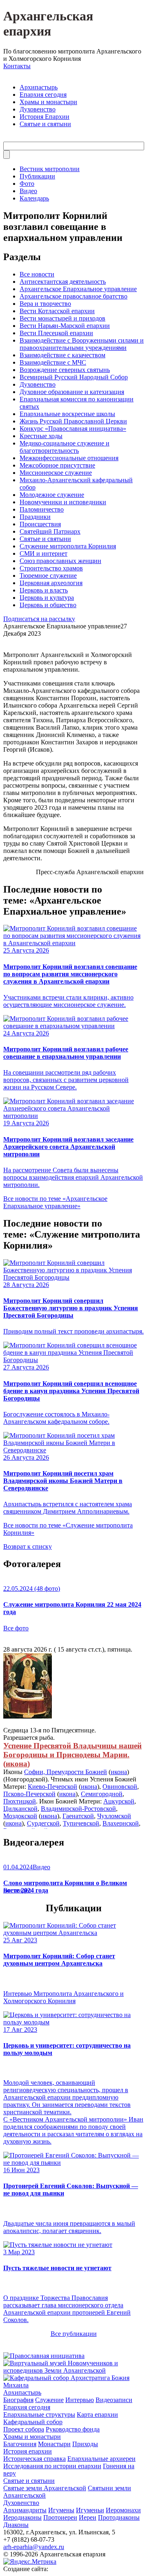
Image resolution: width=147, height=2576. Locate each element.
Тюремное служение (48, 576)
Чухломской (114, 1816)
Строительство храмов (51, 568)
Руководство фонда (73, 2429)
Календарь (34, 198)
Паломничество (42, 509)
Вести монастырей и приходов (62, 318)
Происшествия (40, 524)
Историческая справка (35, 2459)
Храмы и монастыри (48, 102)
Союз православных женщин (60, 561)
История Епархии (45, 117)
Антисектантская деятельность (63, 282)
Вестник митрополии (50, 169)
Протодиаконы (119, 2517)
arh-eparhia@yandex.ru (34, 2547)
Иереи (88, 2517)
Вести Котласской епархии (57, 311)
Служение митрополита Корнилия (68, 546)
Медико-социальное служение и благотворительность (65, 447)
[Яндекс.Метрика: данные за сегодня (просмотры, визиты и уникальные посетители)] (30, 2562)
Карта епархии (97, 2415)
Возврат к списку (28, 1546)
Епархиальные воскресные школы (67, 414)
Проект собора (24, 2429)
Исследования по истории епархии (52, 2466)
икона (17, 1764)
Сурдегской (43, 1823)
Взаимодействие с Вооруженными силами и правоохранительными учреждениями (82, 344)
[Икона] (28, 1716)
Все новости (37, 274)
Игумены (61, 2510)
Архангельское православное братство (73, 296)
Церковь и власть (44, 590)
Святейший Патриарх (50, 531)
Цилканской (20, 1809)
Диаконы (16, 2525)
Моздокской (20, 1816)
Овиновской (120, 1787)
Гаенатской (78, 1816)
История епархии (28, 2451)
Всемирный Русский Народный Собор (74, 377)
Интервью (80, 2400)
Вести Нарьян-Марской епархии (65, 326)
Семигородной (102, 1794)
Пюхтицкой (20, 1801)
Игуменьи (90, 2510)
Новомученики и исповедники (63, 502)
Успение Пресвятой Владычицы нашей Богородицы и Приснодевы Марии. (72, 1750)
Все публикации (74, 2334)
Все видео (17, 1890)
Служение (49, 2400)
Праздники (35, 517)
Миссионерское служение (56, 473)
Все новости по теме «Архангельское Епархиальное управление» (55, 1202)
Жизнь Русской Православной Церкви (73, 421)
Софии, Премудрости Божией (66, 1772)
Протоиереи (60, 2517)
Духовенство (38, 109)
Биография (18, 2400)
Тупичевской (81, 1823)
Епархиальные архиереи (101, 2459)
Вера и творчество (45, 304)
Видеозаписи (114, 2400)
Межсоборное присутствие (57, 465)
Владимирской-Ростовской (78, 1809)
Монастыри (54, 2444)
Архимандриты (25, 2510)
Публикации (37, 176)
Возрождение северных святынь (65, 370)
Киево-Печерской (52, 1787)
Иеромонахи (123, 2510)
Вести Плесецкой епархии (56, 333)
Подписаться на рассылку (39, 619)
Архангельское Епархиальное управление (78, 289)
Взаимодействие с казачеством (62, 355)
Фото (27, 184)
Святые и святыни (45, 124)
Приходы (85, 2444)
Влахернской (121, 1823)
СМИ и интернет (43, 553)
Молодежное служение (52, 495)
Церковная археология (51, 583)
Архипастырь (39, 87)
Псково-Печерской (29, 1794)
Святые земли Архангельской (45, 2488)
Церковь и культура (47, 598)
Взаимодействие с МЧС (53, 362)
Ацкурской (119, 1801)
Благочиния (20, 2444)
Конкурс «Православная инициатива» (73, 429)
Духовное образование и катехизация (72, 392)
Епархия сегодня (43, 95)
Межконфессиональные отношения (69, 458)
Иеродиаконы (22, 2517)
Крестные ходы (41, 436)
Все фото (16, 1628)
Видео (28, 191)
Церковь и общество (48, 605)
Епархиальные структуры (39, 2415)
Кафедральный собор (33, 2422)
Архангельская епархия (48, 23)
